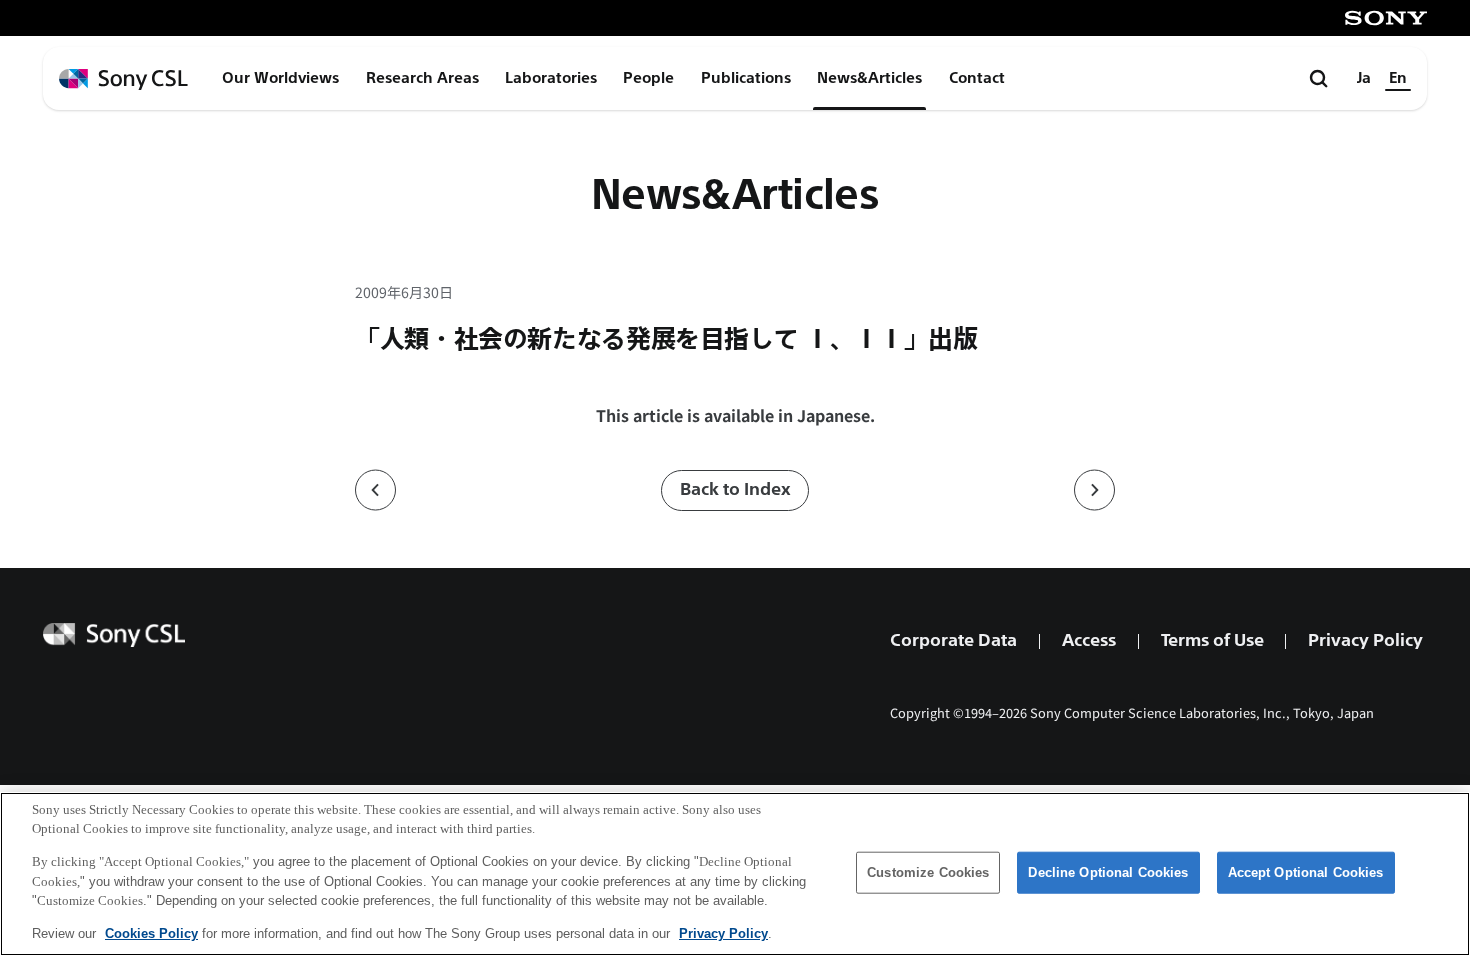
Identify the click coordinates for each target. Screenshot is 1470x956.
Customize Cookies (928, 872)
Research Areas (422, 78)
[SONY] (1386, 18)
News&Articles (869, 78)
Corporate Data (953, 640)
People (648, 78)
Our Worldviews (280, 78)
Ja (1364, 78)
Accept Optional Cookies (1306, 872)
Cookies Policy (151, 932)
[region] (735, 874)
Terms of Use (1212, 640)
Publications (746, 78)
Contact (977, 78)
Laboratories (551, 78)
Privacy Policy (1365, 640)
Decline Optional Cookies (1108, 872)
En (1398, 78)
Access (1089, 640)
